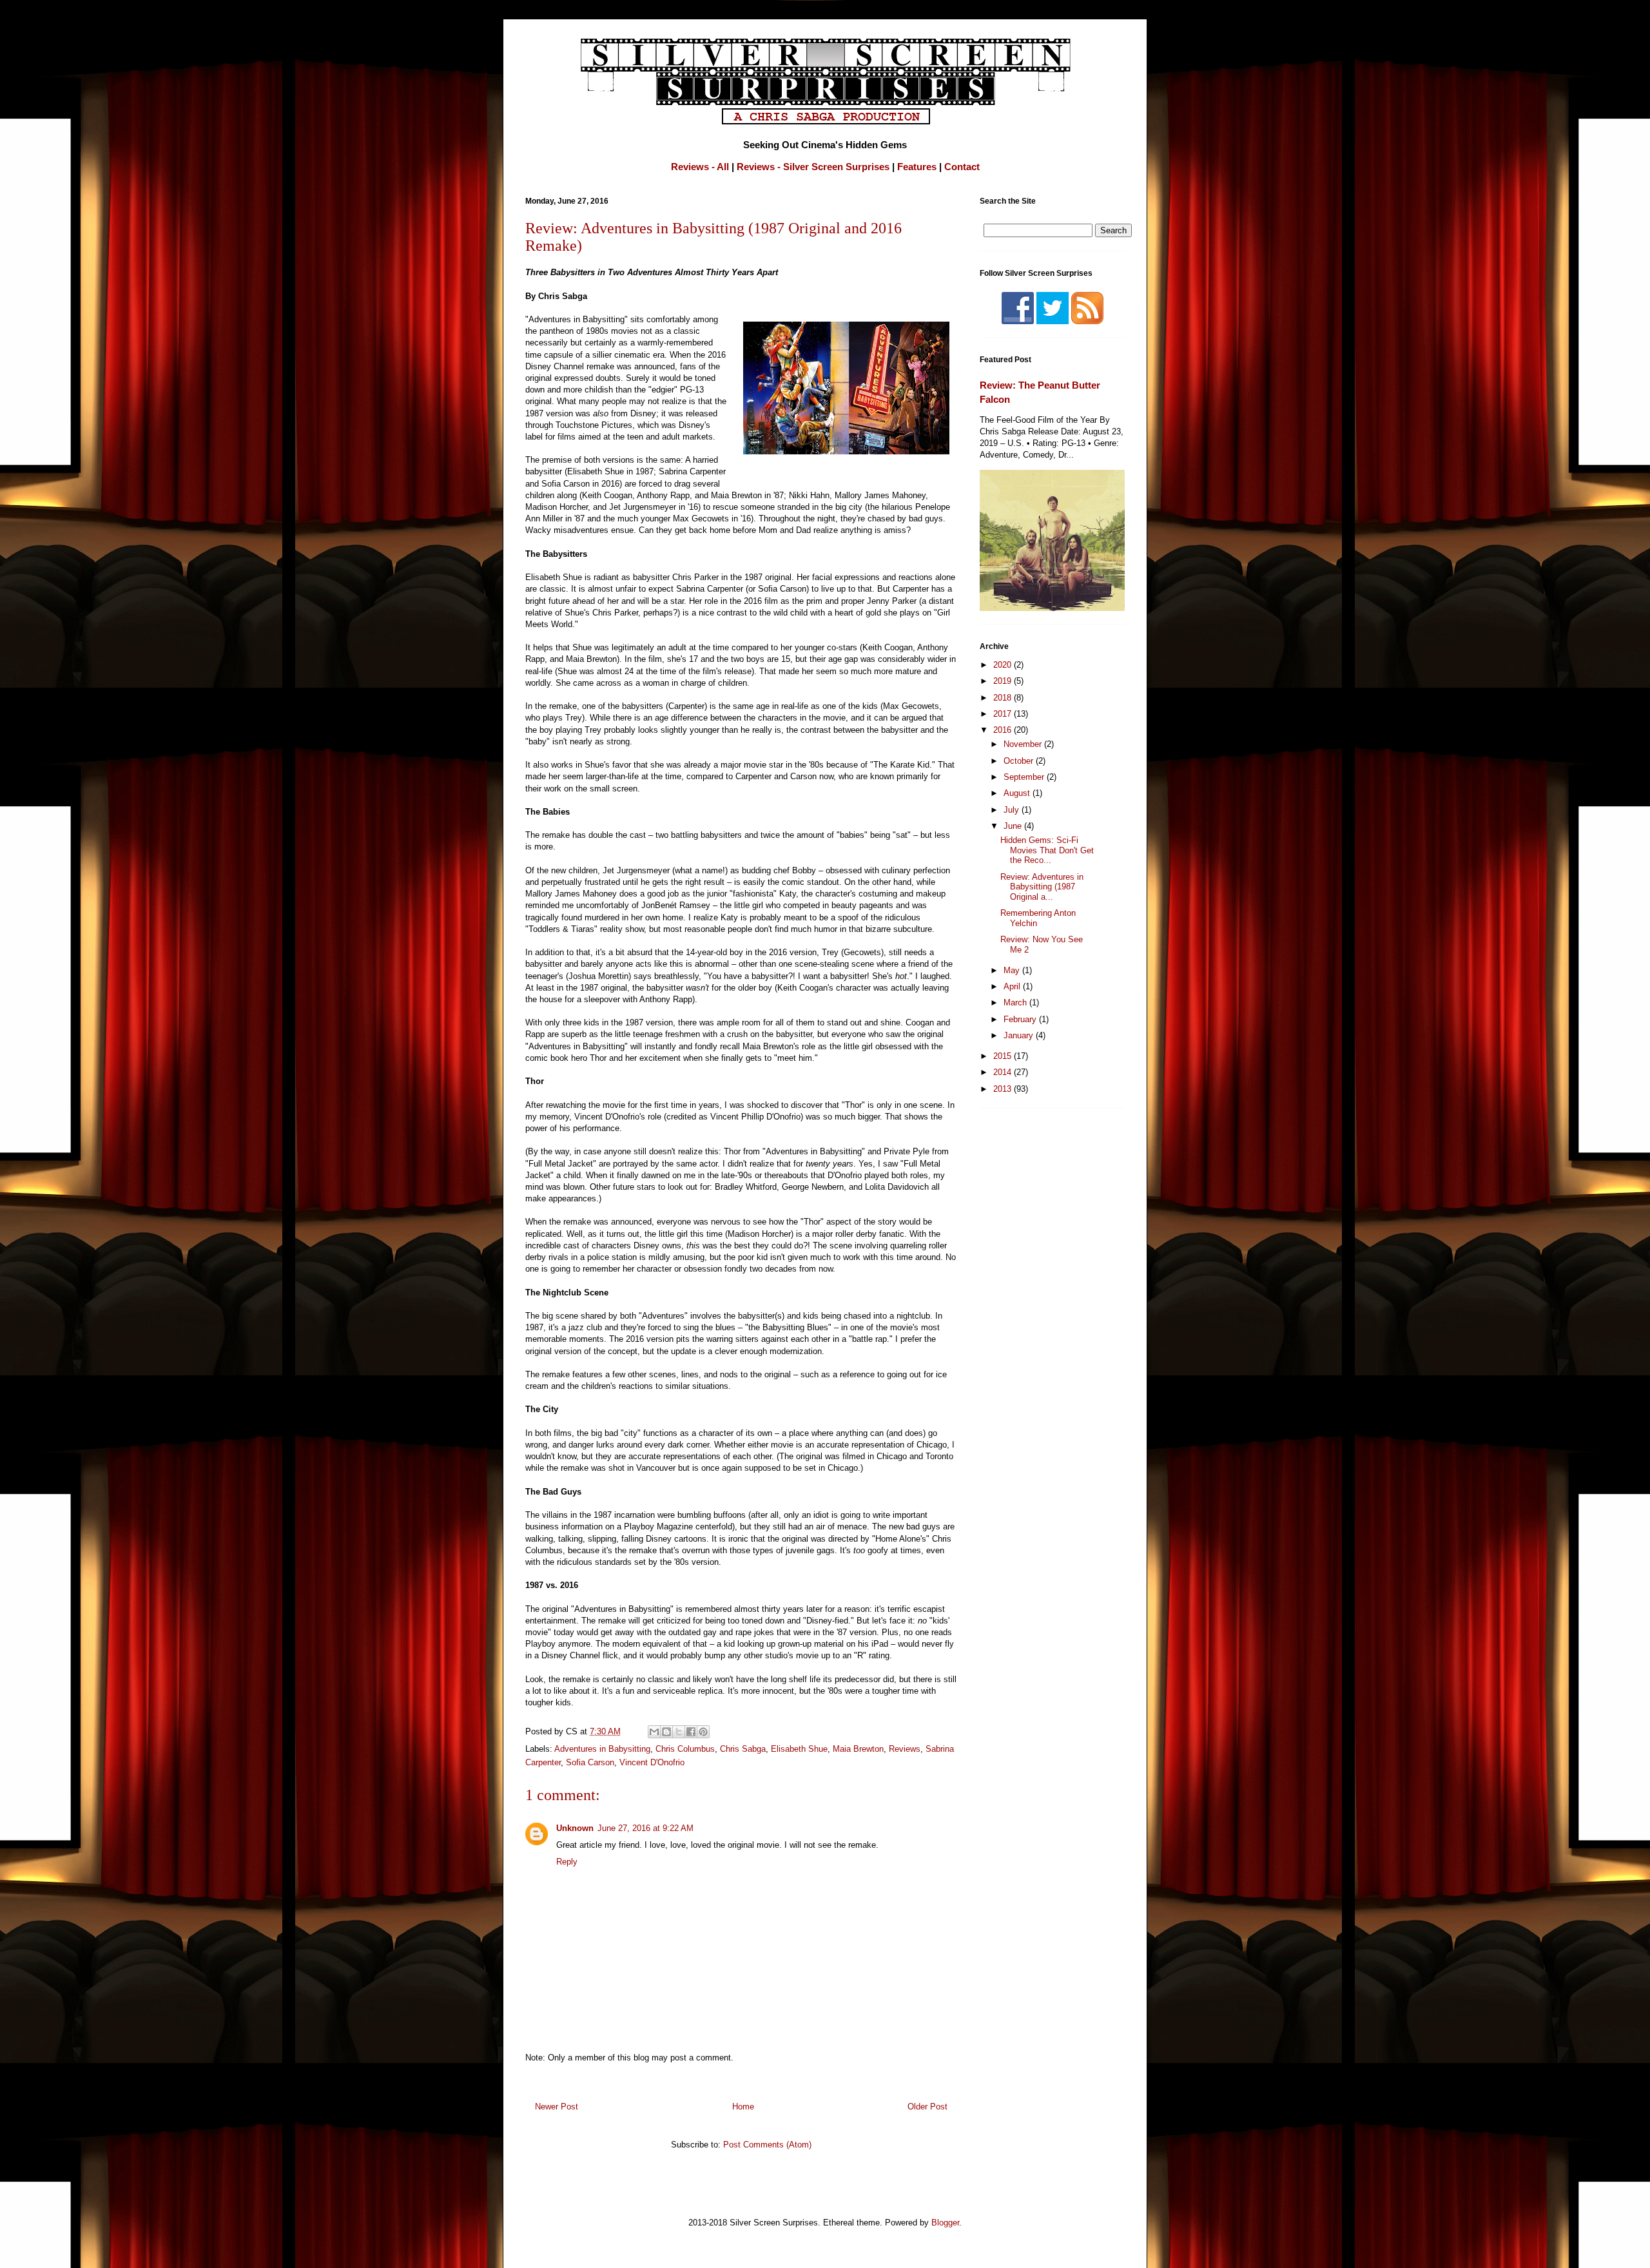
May (1013, 970)
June (1014, 826)
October (1020, 761)
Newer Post (557, 2107)
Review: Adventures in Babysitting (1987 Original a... (1042, 887)
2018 (1004, 698)
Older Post (927, 2107)
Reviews (905, 1749)
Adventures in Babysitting (602, 1749)
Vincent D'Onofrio (652, 1762)
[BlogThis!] (666, 1732)
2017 (1004, 714)
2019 (1004, 681)
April (1013, 986)
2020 (1004, 665)
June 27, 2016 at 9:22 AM (645, 1828)
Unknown (575, 1828)
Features (917, 167)
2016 (1004, 730)
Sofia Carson (590, 1762)
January (1020, 1035)
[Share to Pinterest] (703, 1732)
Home (743, 2107)
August (1018, 793)
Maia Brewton (858, 1749)
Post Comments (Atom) (767, 2145)
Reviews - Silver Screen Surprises (813, 167)
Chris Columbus (685, 1749)
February (1021, 1019)
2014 (1004, 1072)
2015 (1004, 1056)
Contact (962, 167)
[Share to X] (679, 1732)
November (1024, 744)
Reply (567, 1862)
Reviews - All (700, 167)
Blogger (945, 2223)
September (1025, 777)
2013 (1004, 1089)
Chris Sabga (743, 1749)
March (1016, 1003)
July (1013, 810)
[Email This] (654, 1732)
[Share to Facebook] (691, 1732)
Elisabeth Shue (799, 1749)
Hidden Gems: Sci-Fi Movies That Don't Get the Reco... (1047, 850)
